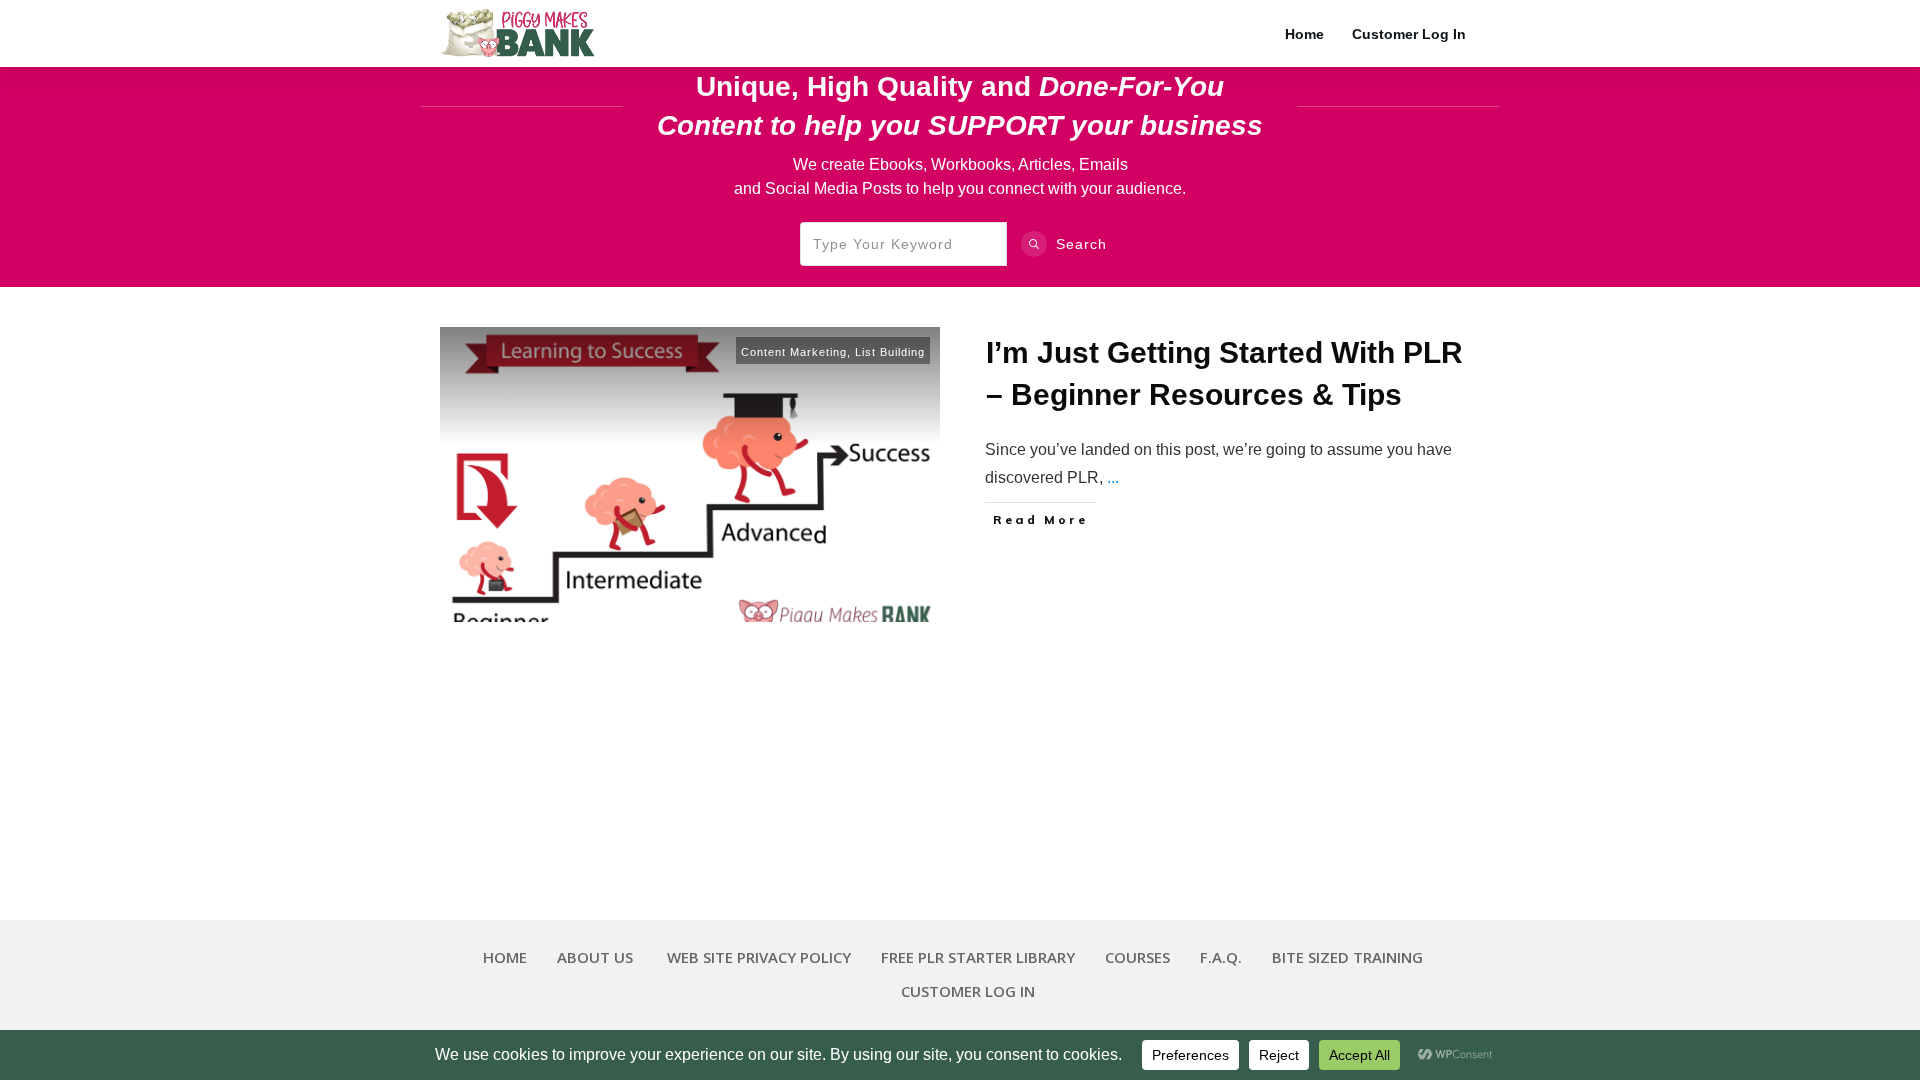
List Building (890, 352)
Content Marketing (794, 352)
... (1113, 477)
